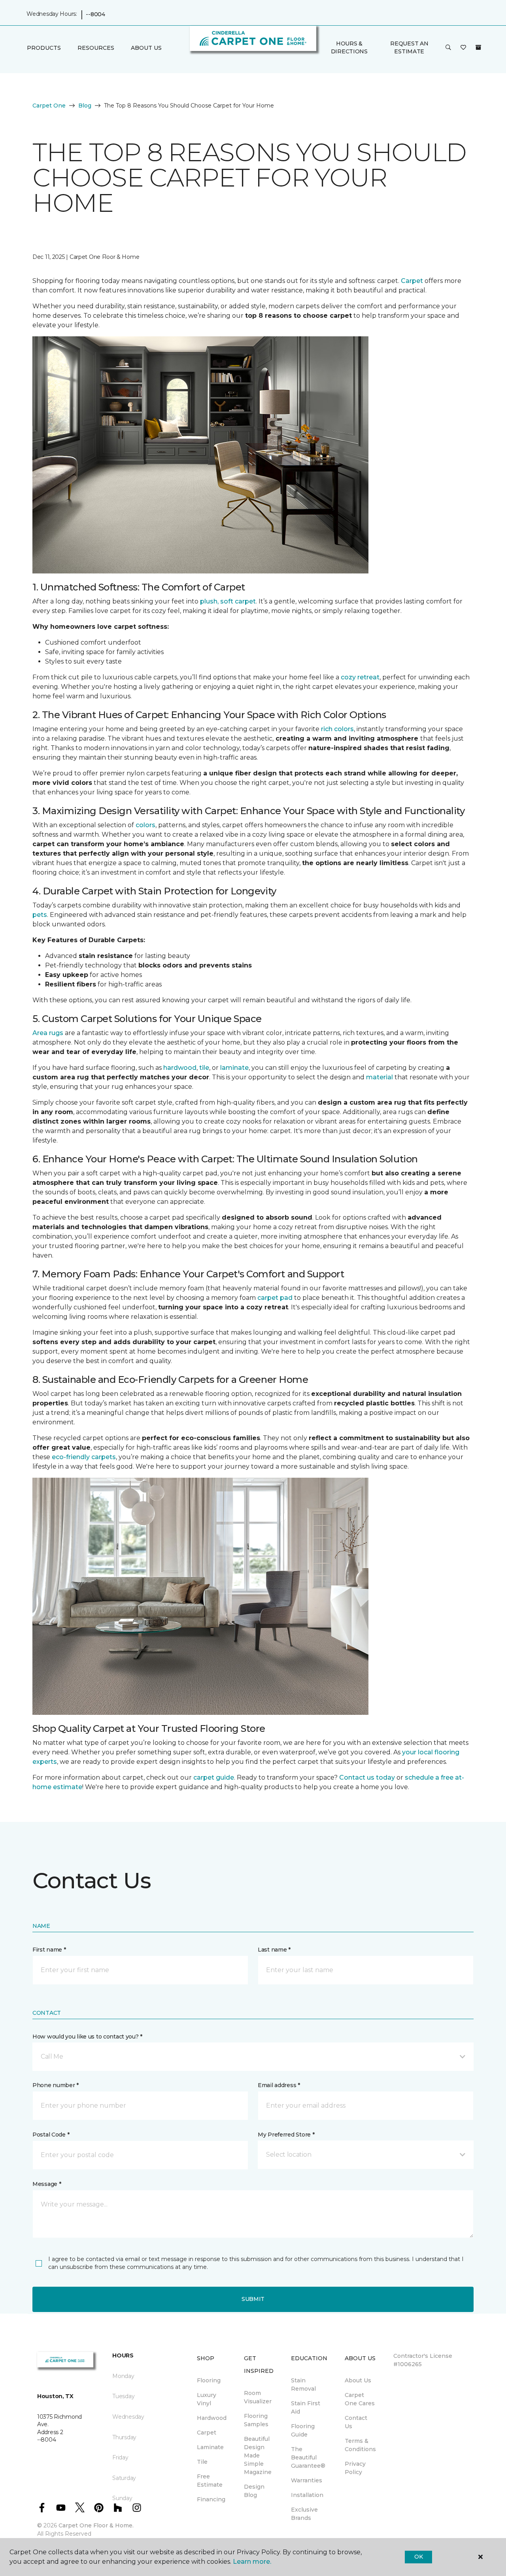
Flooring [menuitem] (209, 2380)
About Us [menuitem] (358, 2380)
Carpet (412, 281)
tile (204, 1068)
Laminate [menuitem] (210, 2447)
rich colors (337, 729)
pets (40, 915)
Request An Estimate (409, 47)
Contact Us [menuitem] (356, 2422)
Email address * (279, 2085)
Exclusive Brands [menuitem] (304, 2514)
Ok (418, 2557)
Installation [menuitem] (307, 2495)
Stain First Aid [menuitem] (306, 2407)
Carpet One (49, 106)
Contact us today (367, 1777)
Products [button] (44, 48)
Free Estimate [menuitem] (210, 2481)
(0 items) (478, 47)
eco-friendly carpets (84, 1457)
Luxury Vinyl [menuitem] (207, 2399)
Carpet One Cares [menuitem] (360, 2399)
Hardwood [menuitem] (212, 2418)
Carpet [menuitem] (207, 2433)
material (379, 1077)
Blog (85, 106)
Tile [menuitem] (202, 2462)
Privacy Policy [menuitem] (355, 2468)
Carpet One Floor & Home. (96, 2525)
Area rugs (48, 1033)
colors (145, 825)
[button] (448, 48)
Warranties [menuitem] (307, 2480)
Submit (253, 2299)
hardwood (180, 1068)
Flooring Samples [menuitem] (256, 2420)
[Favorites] (463, 48)
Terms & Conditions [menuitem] (360, 2445)
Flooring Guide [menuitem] (303, 2430)
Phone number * (56, 2085)
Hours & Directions (349, 47)
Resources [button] (96, 48)
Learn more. (252, 2562)
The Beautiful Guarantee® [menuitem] (308, 2457)
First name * (49, 1950)
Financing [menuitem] (211, 2499)
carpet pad (275, 1298)
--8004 (95, 14)
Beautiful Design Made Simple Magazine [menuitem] (258, 2455)
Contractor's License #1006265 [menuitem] (423, 2360)
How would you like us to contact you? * (87, 2037)
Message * (47, 2184)
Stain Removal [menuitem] (303, 2385)
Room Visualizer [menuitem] (258, 2397)
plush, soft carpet (228, 601)
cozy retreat (360, 677)
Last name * (274, 1950)
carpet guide (214, 1777)
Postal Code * (51, 2135)
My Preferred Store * (286, 2135)
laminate (234, 1068)
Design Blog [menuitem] (254, 2491)
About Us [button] (146, 48)
